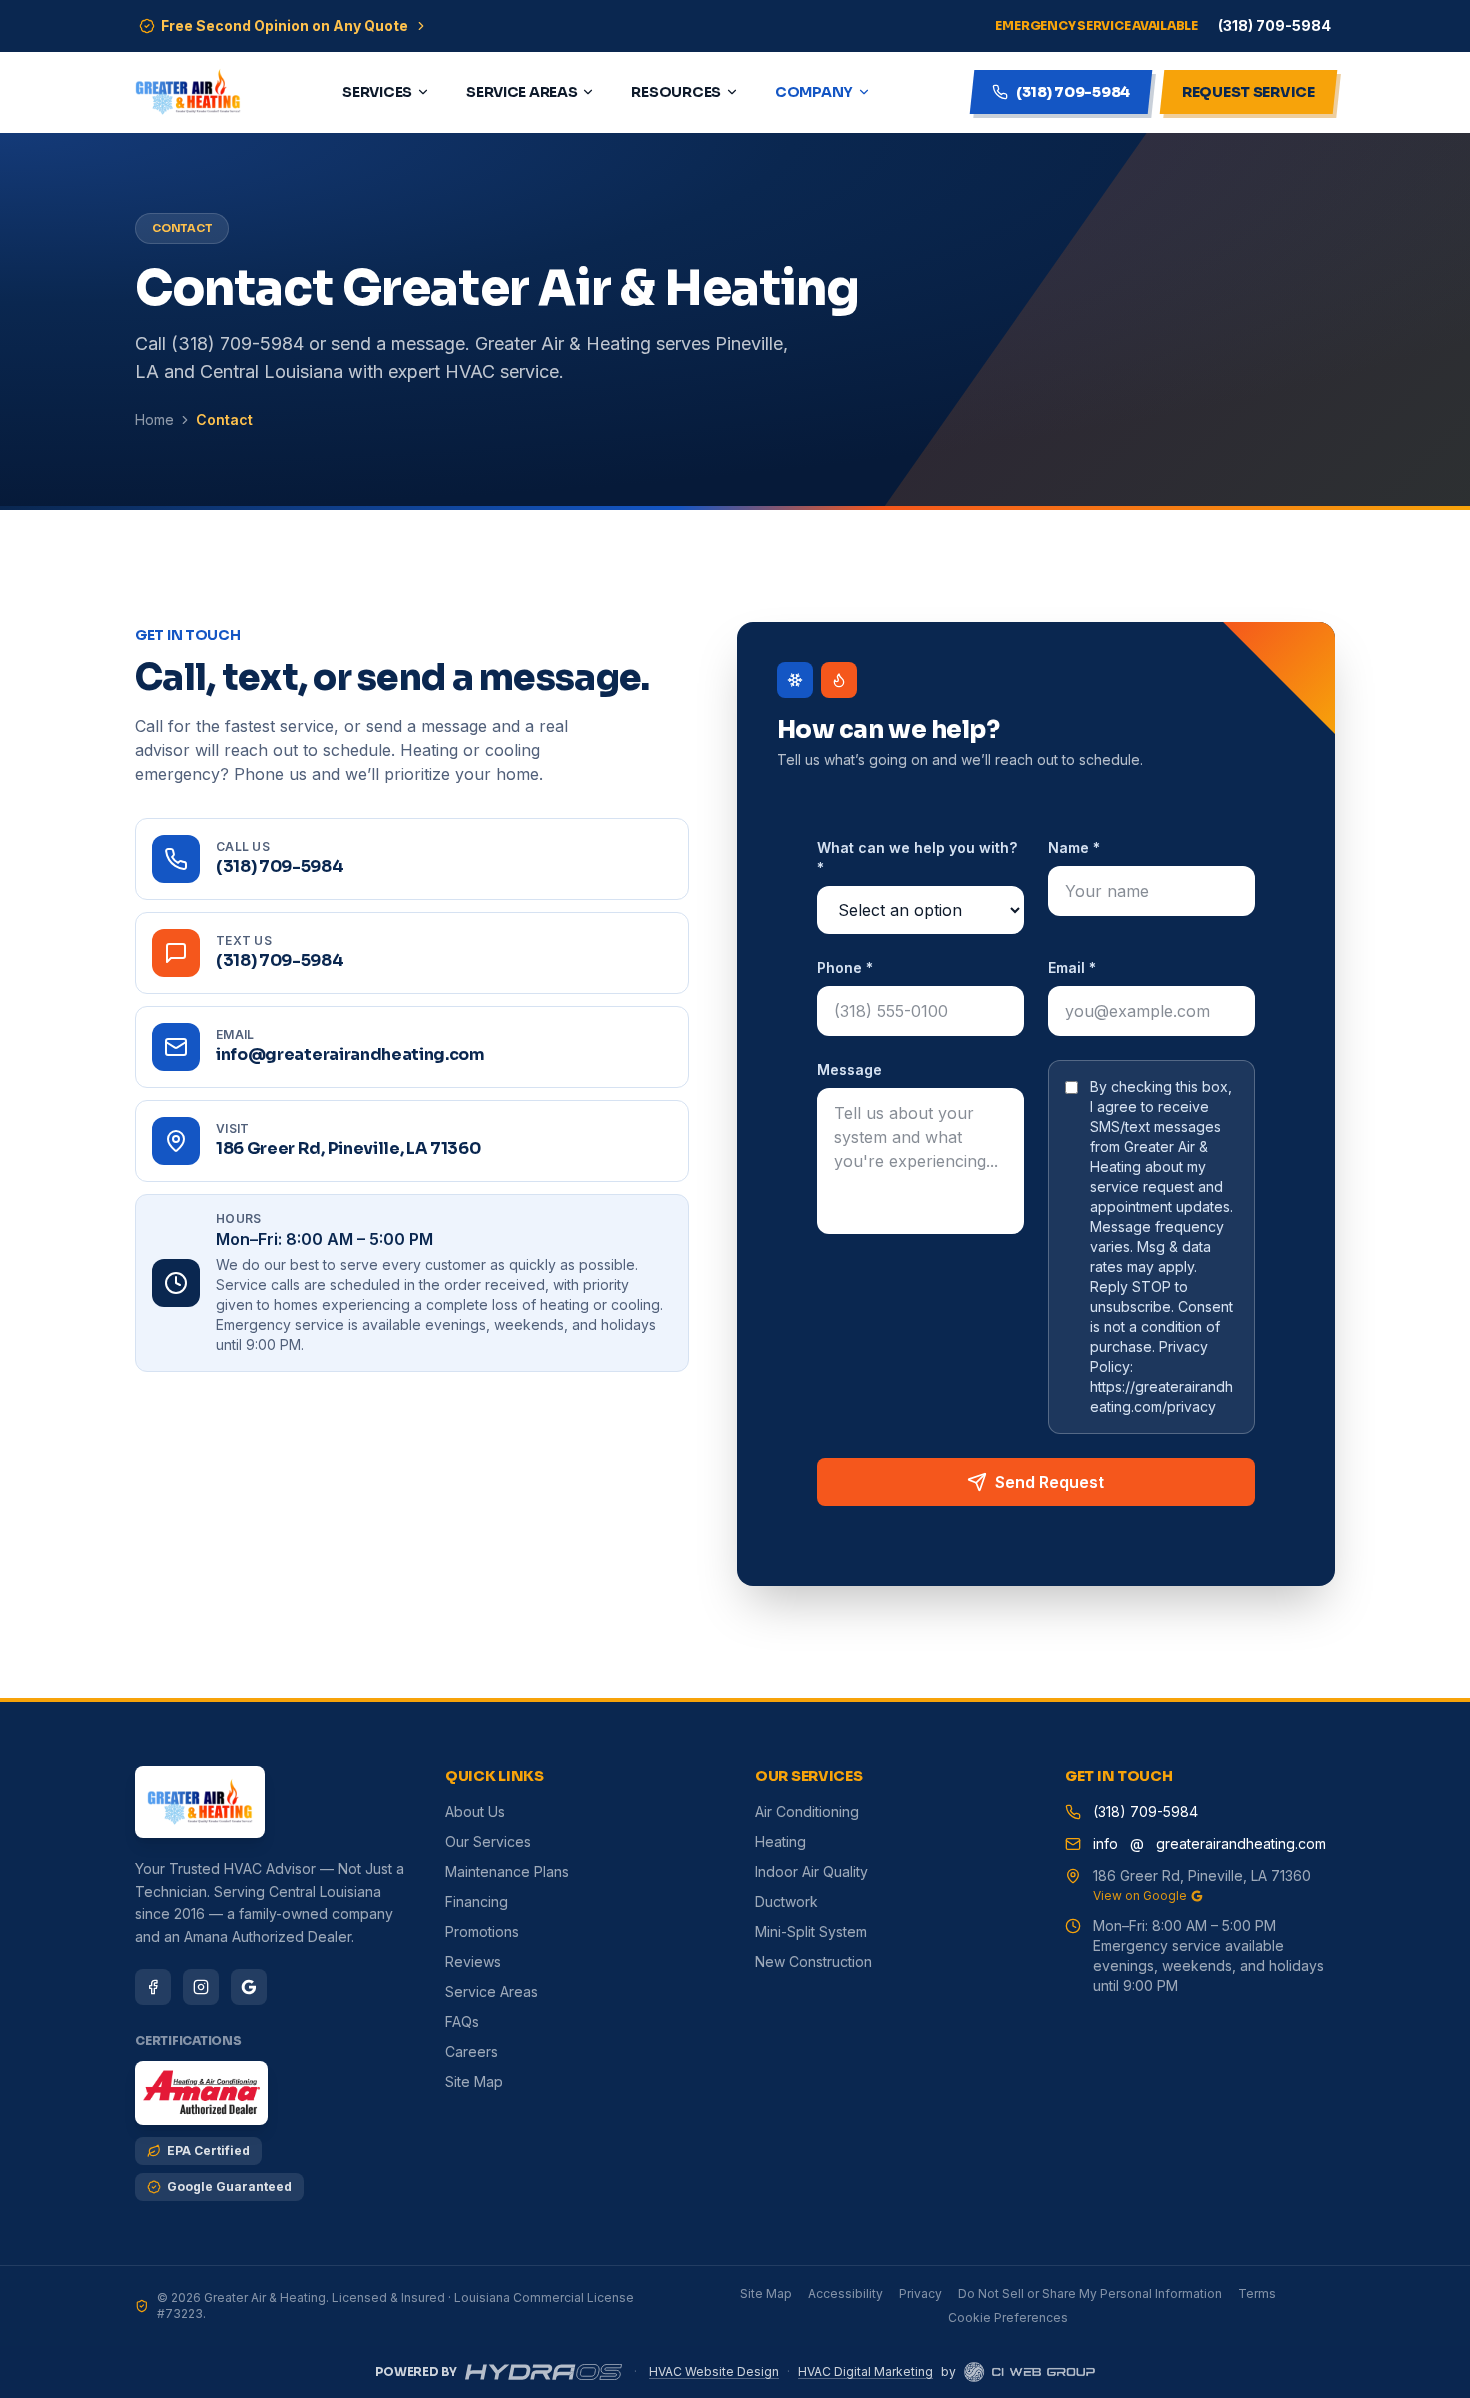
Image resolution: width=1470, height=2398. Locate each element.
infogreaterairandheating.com (1209, 1843)
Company (814, 92)
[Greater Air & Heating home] (188, 92)
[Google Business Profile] (249, 1987)
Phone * (845, 967)
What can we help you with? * (917, 857)
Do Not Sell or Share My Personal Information (1090, 2293)
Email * (1072, 967)
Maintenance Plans (507, 1871)
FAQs (462, 2021)
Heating (780, 1841)
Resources (675, 92)
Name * (1074, 847)
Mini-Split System (811, 1931)
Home (154, 419)
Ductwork (786, 1901)
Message (849, 1069)
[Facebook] (153, 1987)
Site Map (474, 2081)
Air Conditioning (807, 1811)
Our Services (488, 1841)
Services (377, 92)
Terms (1257, 2293)
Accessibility (845, 2293)
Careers (471, 2051)
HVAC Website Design (714, 2371)
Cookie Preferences (1008, 2317)
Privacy (920, 2293)
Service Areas (521, 92)
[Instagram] (201, 1987)
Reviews (473, 1961)
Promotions (482, 1931)
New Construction (813, 1961)
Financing (476, 1901)
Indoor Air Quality (811, 1871)
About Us (475, 1811)
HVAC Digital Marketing (865, 2371)
